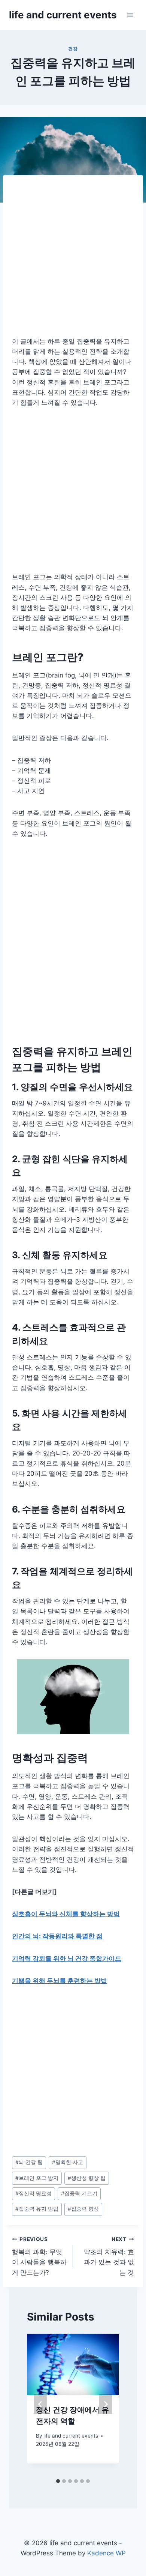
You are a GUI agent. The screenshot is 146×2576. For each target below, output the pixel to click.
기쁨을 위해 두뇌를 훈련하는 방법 (60, 1981)
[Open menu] (130, 15)
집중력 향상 (83, 2209)
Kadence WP (107, 2553)
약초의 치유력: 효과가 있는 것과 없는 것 (109, 2256)
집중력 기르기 (79, 2193)
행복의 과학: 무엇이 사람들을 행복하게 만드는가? (39, 2256)
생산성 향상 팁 (87, 2178)
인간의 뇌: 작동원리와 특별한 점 (57, 1936)
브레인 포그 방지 (37, 2178)
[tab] (58, 2481)
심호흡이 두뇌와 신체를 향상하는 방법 (66, 1914)
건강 (73, 49)
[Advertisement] (73, 260)
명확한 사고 (68, 2162)
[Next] (106, 2404)
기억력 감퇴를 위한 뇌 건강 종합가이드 (67, 1959)
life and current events (71, 2436)
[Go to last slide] (40, 2404)
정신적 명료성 (34, 2193)
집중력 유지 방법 (37, 2209)
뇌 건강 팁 (29, 2162)
